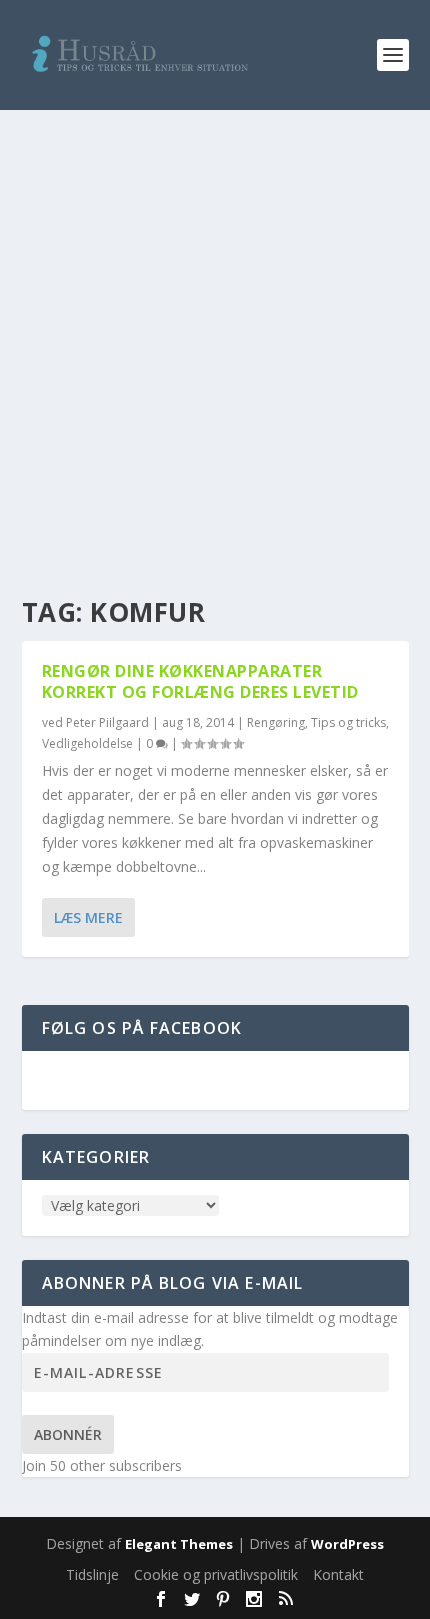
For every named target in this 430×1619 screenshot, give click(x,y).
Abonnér (68, 1434)
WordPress (347, 1544)
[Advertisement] (215, 335)
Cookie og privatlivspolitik (216, 1574)
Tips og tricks (348, 722)
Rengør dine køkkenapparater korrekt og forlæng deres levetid (200, 681)
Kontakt (338, 1574)
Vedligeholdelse (87, 743)
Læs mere (88, 917)
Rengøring (276, 722)
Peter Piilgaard (107, 722)
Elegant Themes (179, 1544)
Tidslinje (92, 1574)
